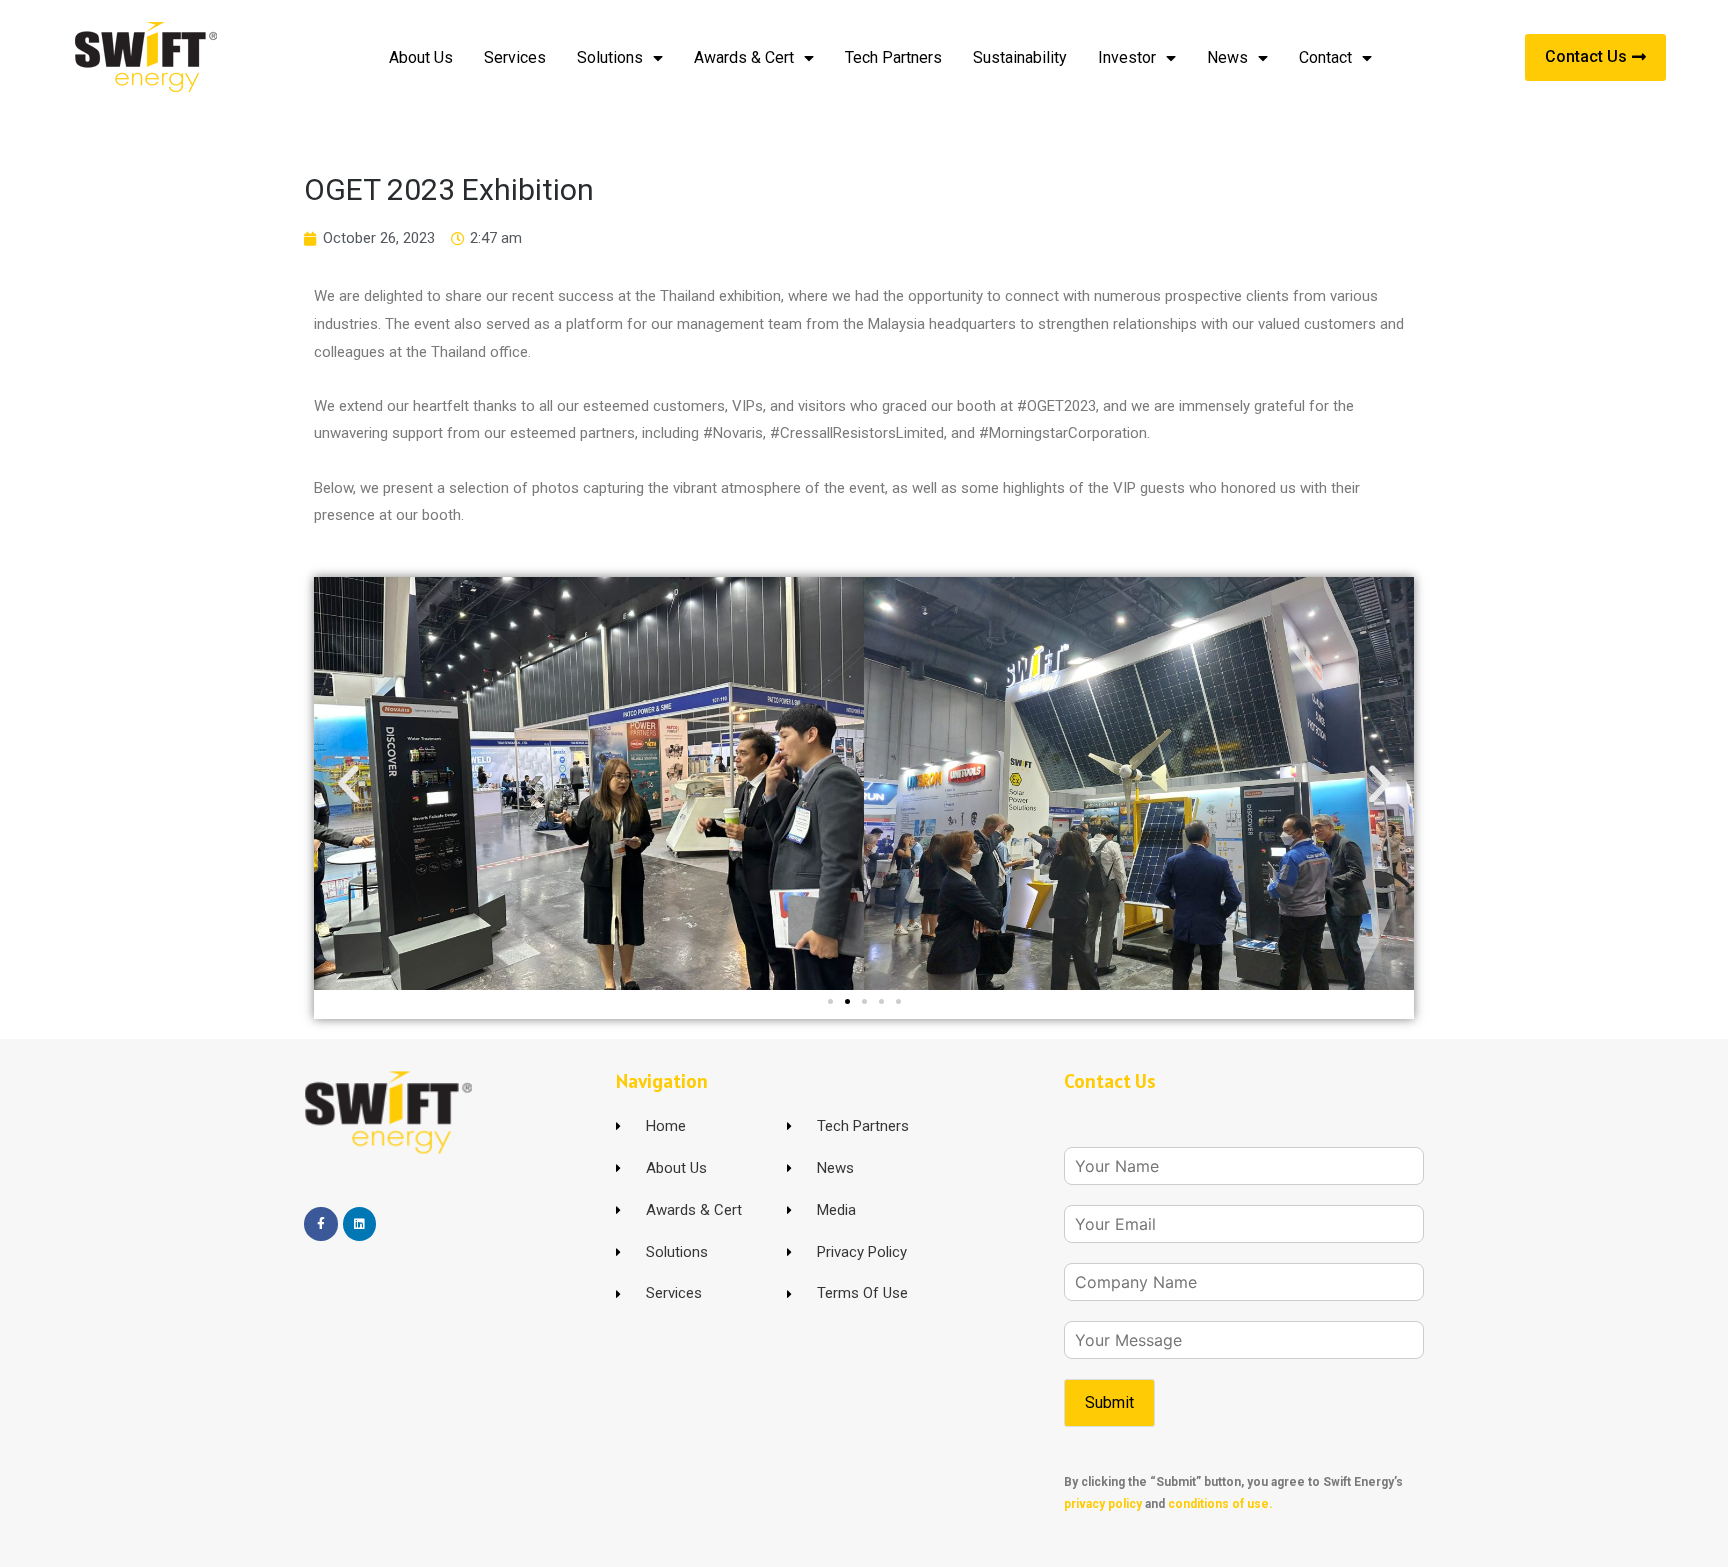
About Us (421, 57)
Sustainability (1020, 57)
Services (515, 57)
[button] (348, 782)
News (1227, 57)
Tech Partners (893, 57)
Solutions (610, 57)
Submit (1109, 1402)
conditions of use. (1220, 1504)
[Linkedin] (360, 1224)
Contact (1325, 57)
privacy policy (1103, 1504)
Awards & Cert (744, 57)
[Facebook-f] (321, 1224)
